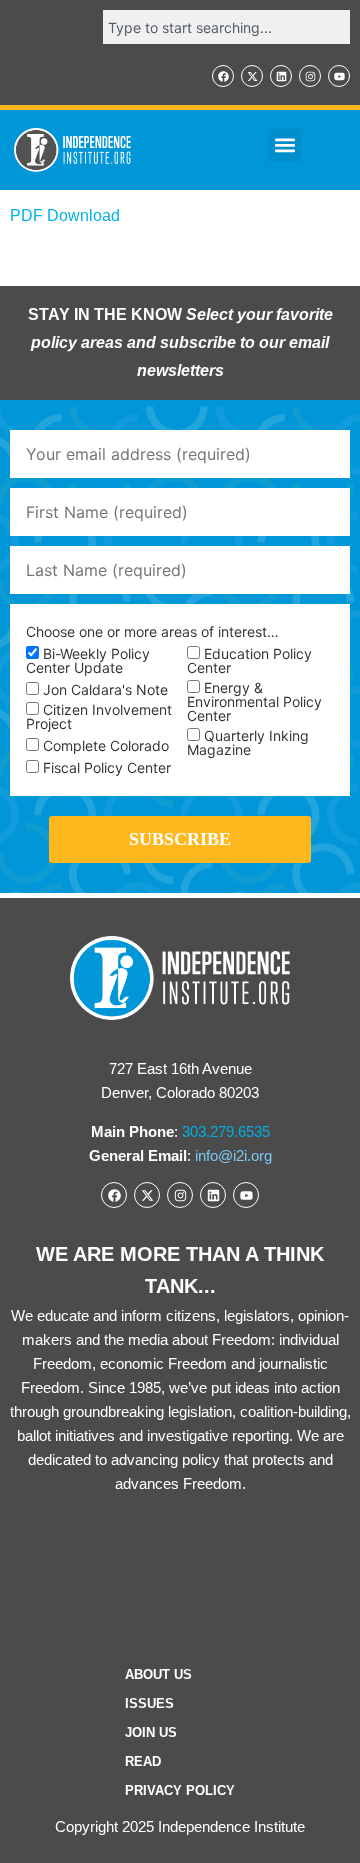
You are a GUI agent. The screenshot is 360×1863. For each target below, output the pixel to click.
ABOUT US (158, 1674)
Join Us (151, 1732)
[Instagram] (310, 76)
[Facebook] (223, 76)
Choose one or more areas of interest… (152, 632)
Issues (149, 1703)
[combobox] (226, 27)
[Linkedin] (281, 76)
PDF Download (65, 215)
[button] (284, 145)
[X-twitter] (252, 76)
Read (143, 1761)
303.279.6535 (226, 1131)
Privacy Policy (180, 1790)
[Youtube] (339, 76)
